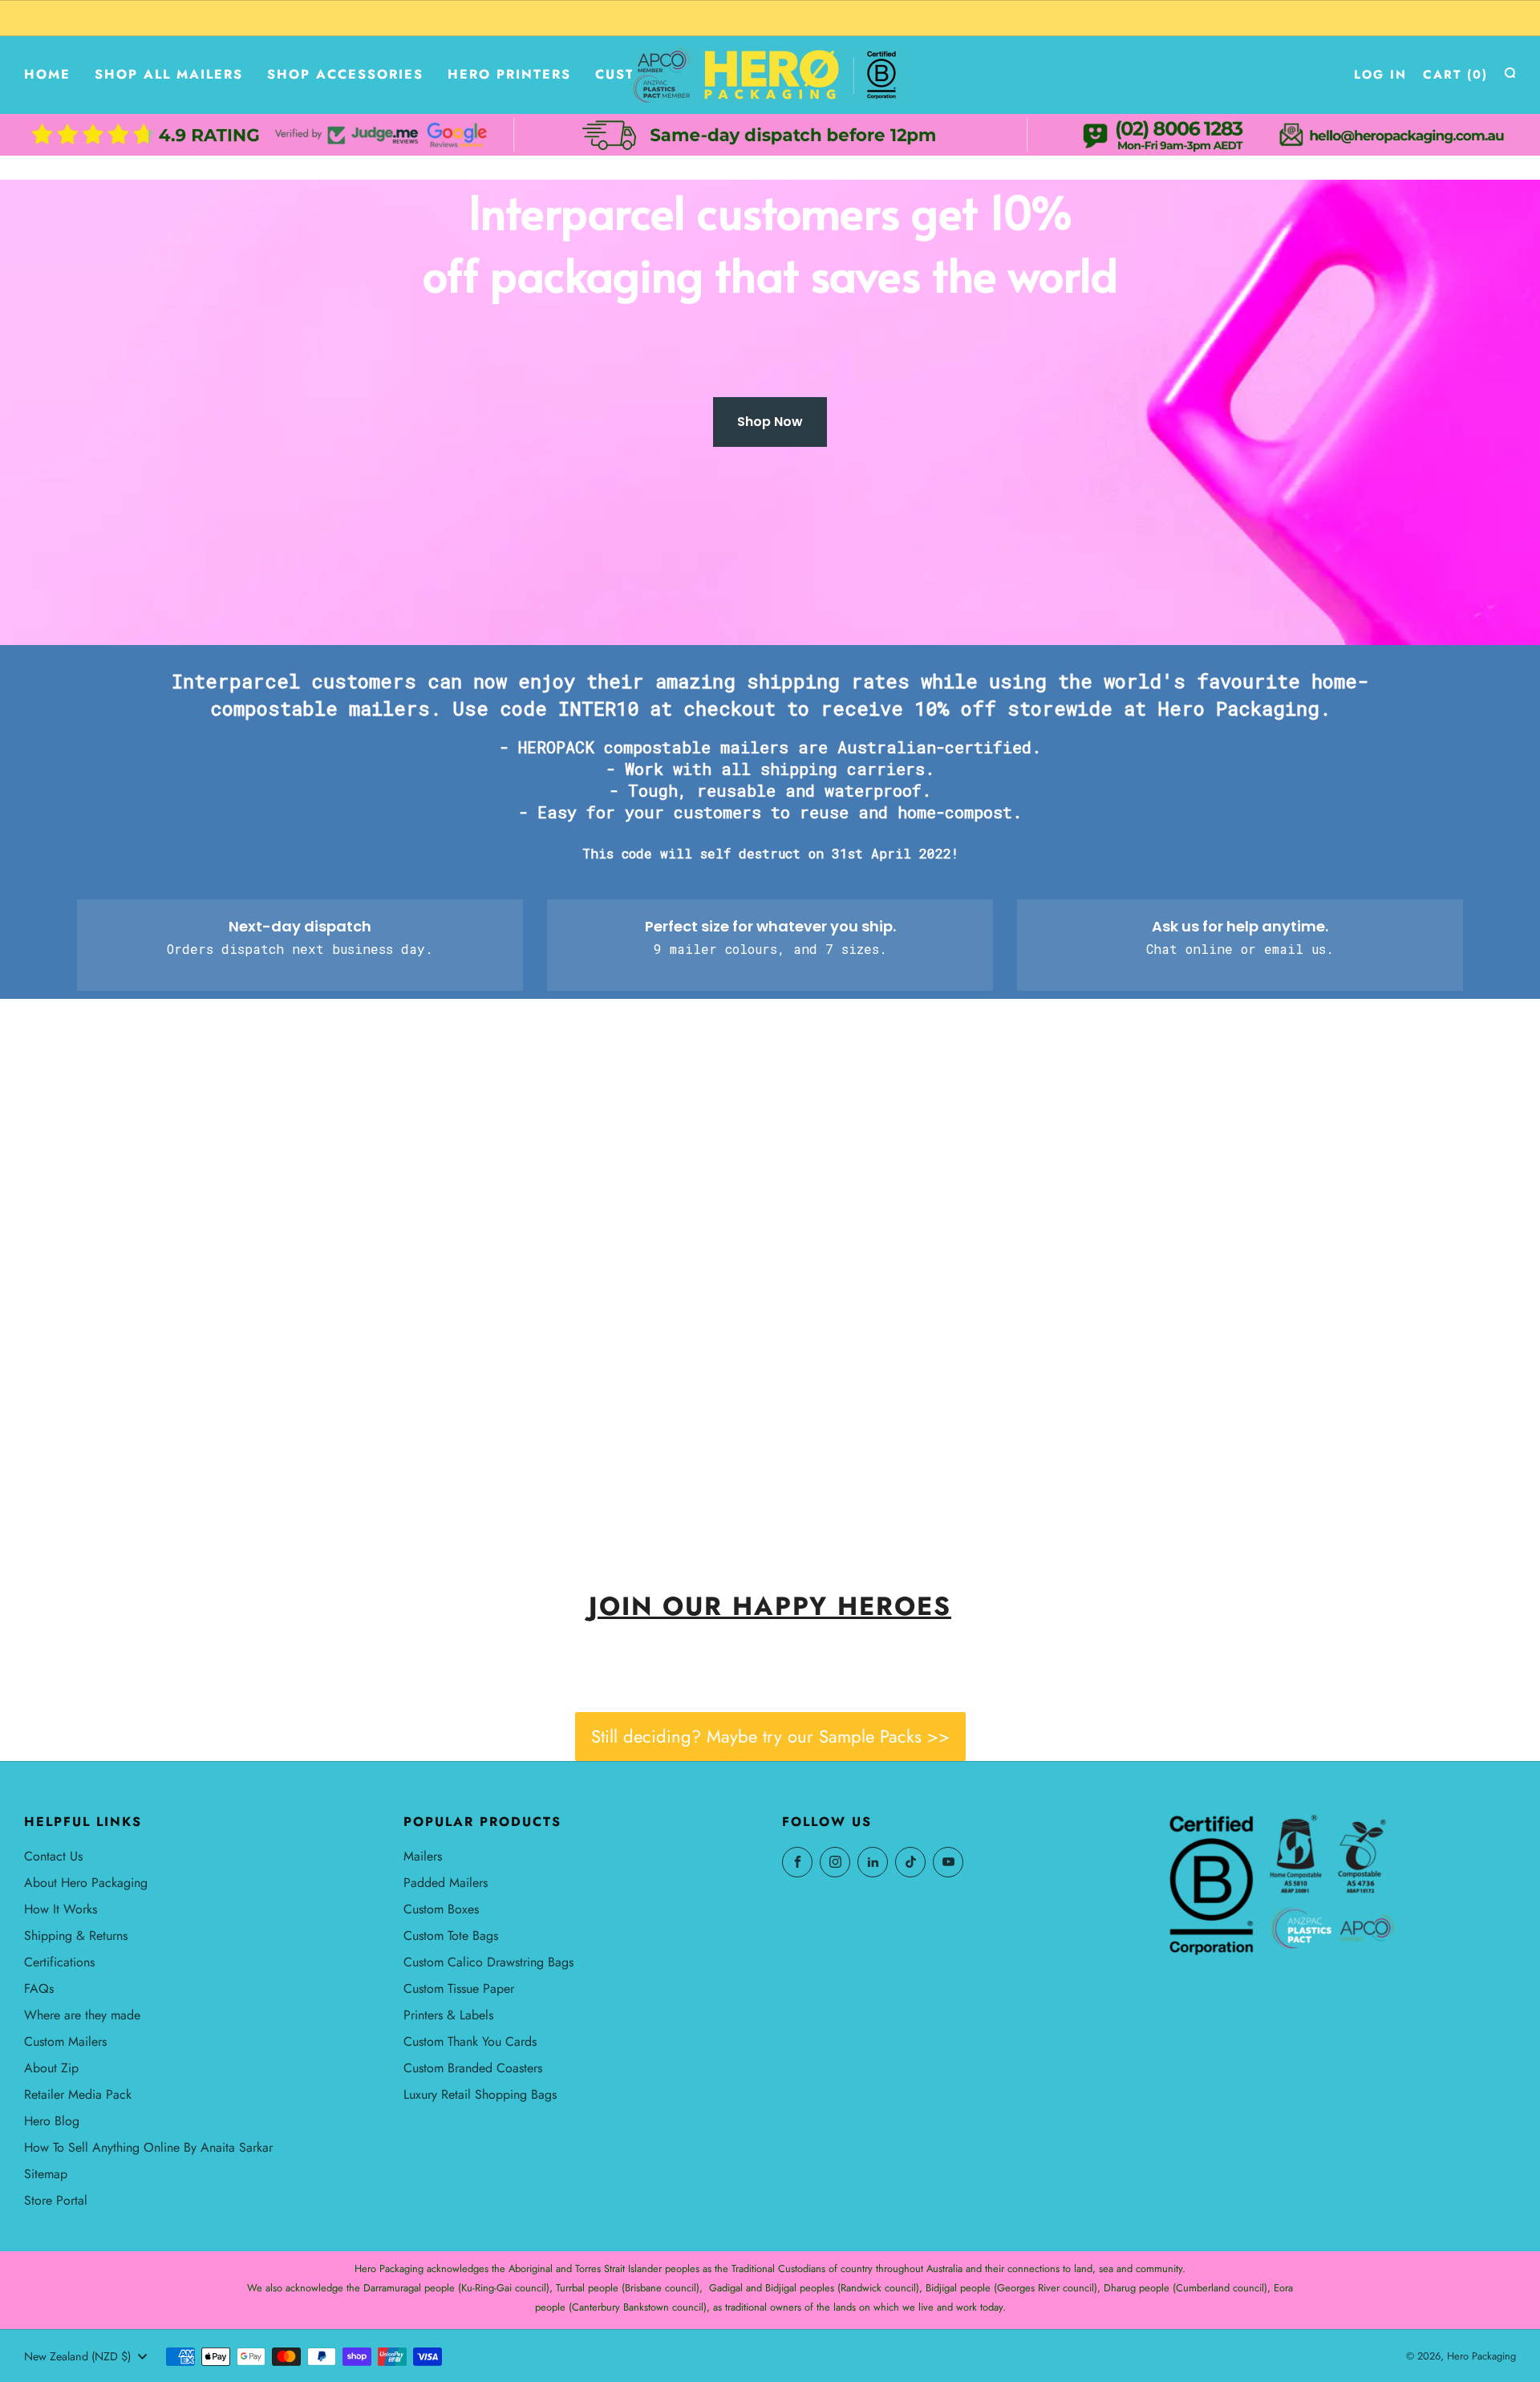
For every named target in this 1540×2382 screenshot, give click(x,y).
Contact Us (53, 1856)
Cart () (1455, 75)
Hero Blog (52, 2121)
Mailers (423, 1856)
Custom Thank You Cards (470, 2041)
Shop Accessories (345, 74)
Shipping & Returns (76, 1936)
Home (47, 74)
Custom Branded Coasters (473, 2068)
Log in (1380, 75)
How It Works (61, 1909)
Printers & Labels (448, 2015)
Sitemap (46, 2174)
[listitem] (770, 18)
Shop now (135, 1473)
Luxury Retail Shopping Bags (480, 2094)
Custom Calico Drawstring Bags (488, 1962)
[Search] (1510, 73)
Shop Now (770, 422)
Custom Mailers (65, 2041)
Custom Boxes (441, 1909)
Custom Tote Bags (451, 1936)
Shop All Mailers (169, 74)
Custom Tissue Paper (459, 1988)
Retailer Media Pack (78, 2094)
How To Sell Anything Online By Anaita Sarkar (148, 2147)
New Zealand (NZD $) (77, 2356)
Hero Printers (509, 74)
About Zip (51, 2068)
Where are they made (82, 2015)
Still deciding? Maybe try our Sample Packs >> (770, 1736)
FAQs (39, 1988)
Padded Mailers (446, 1883)
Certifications (59, 1962)
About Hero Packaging (86, 1883)
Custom (627, 74)
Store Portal (56, 2200)
